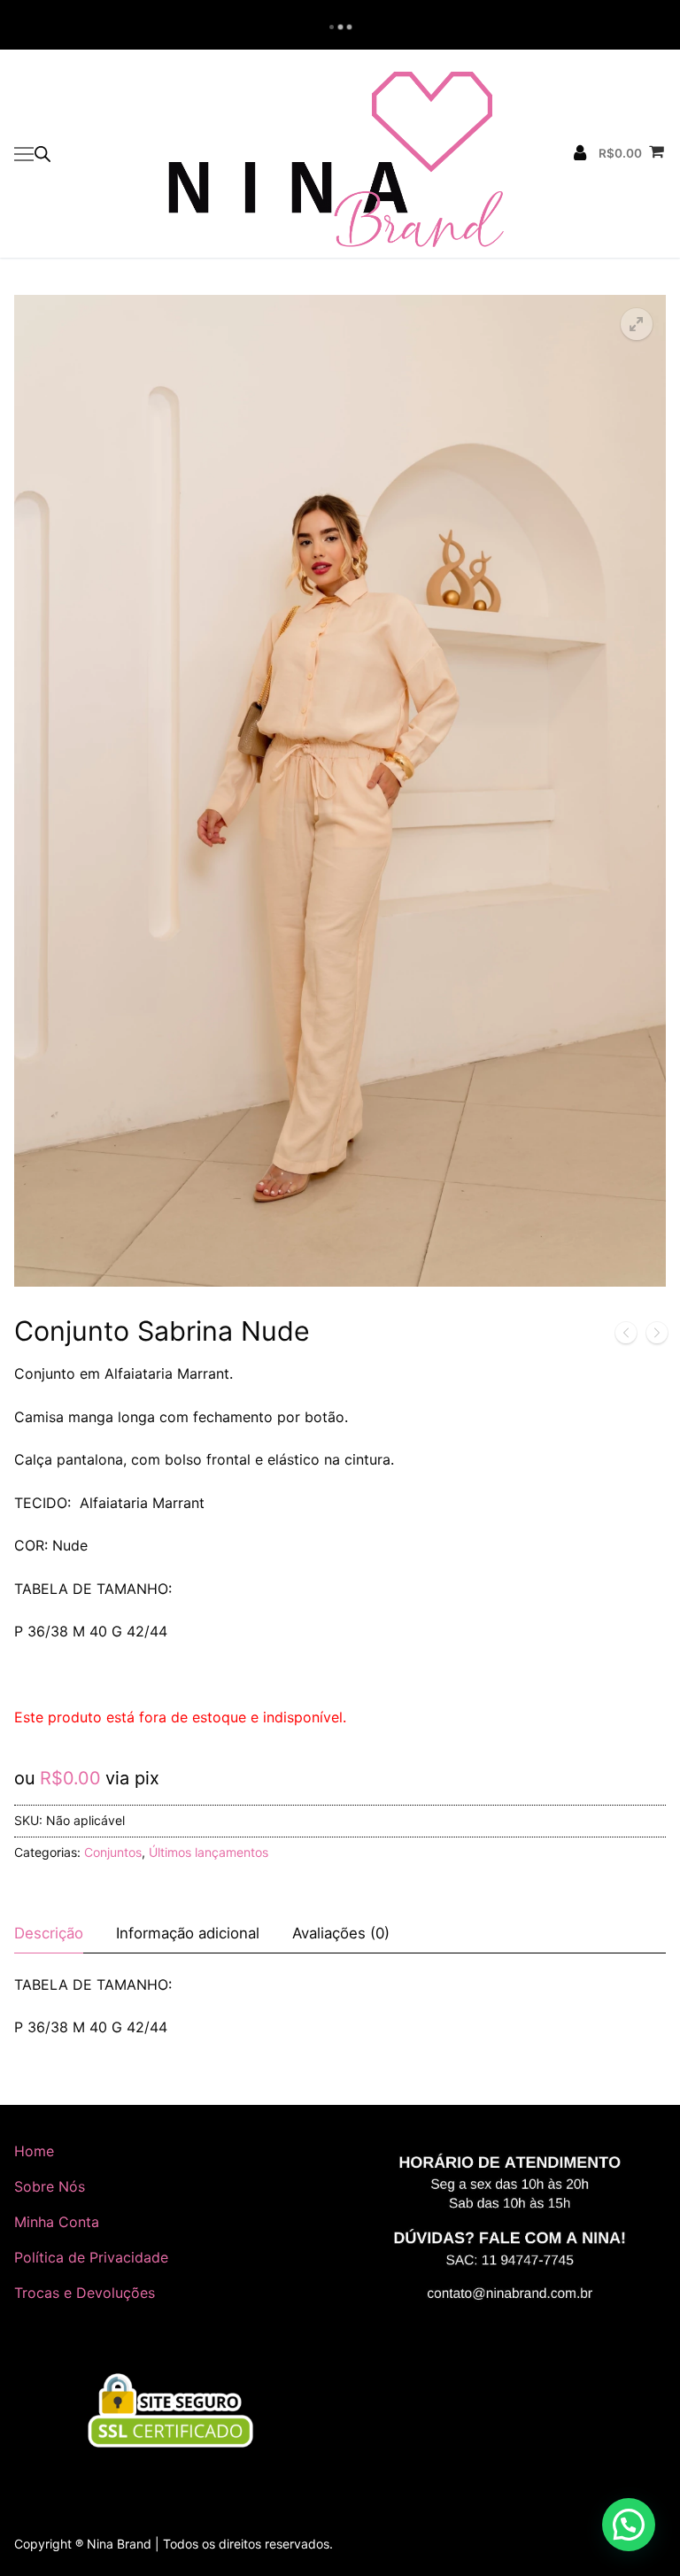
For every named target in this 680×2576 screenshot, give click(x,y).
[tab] (49, 1934)
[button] (637, 324)
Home (34, 2151)
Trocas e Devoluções (85, 2293)
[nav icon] (24, 154)
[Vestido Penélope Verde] (626, 1336)
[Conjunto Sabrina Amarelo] (657, 1336)
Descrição (49, 1933)
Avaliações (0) (341, 1933)
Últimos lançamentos (209, 1852)
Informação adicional (188, 1933)
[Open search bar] (42, 154)
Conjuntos (113, 1852)
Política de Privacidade (91, 2257)
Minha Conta (57, 2222)
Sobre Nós (50, 2186)
